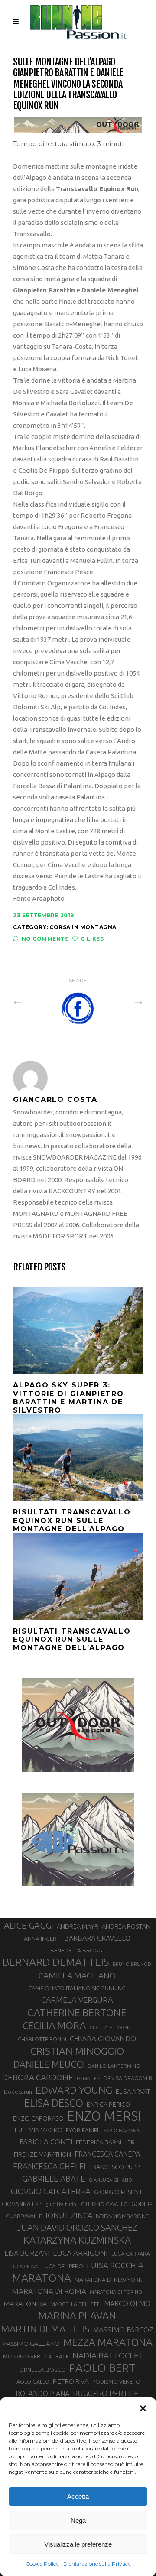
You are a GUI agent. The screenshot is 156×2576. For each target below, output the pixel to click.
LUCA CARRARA (131, 2254)
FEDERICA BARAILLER (105, 2142)
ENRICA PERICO (108, 2105)
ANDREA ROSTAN (126, 1926)
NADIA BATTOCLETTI (112, 2355)
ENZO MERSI (104, 2116)
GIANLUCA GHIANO (110, 2180)
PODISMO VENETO (116, 2381)
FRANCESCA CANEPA (107, 2154)
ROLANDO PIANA (42, 2394)
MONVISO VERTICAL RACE (36, 2356)
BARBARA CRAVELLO (97, 1938)
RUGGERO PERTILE (106, 2393)
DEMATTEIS (88, 2079)
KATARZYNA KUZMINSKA (77, 2240)
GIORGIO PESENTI (119, 2192)
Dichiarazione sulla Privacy (97, 2564)
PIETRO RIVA (71, 2381)
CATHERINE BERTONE (77, 2012)
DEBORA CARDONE (38, 2077)
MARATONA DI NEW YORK (108, 2280)
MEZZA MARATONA (108, 2342)
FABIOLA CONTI (46, 2142)
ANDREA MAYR (78, 1926)
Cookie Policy (42, 2564)
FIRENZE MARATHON (42, 2154)
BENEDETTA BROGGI (77, 1950)
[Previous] (36, 1003)
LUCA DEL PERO (62, 2266)
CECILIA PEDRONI (110, 2027)
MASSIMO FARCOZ (123, 2330)
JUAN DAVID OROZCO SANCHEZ (77, 2228)
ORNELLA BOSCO (42, 2370)
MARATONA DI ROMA (49, 2291)
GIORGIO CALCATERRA (51, 2191)
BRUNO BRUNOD (132, 1964)
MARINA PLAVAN (77, 2316)
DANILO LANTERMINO (114, 2066)
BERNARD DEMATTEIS (56, 1962)
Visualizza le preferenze (78, 2544)
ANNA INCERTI (42, 1939)
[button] (143, 2408)
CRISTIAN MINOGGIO (77, 2051)
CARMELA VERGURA (77, 2000)
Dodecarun (18, 2092)
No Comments (45, 939)
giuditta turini (62, 2204)
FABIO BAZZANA (122, 2131)
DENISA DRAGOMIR (128, 2078)
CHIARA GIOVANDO (103, 2038)
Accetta (78, 2496)
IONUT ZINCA (69, 2215)
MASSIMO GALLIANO (31, 2344)
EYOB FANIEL (83, 2130)
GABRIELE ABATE (54, 2179)
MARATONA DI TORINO (116, 2292)
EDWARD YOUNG (74, 2090)
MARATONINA (25, 2303)
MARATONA (42, 2278)
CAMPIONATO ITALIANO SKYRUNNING (77, 1988)
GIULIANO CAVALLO (104, 2204)
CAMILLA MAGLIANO (77, 1975)
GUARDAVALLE (24, 2216)
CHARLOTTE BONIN (42, 2039)
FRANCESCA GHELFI (49, 2166)
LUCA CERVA (24, 2267)
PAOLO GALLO (31, 2381)
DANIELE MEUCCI (49, 2064)
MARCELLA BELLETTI (75, 2304)
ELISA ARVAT (133, 2091)
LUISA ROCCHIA (115, 2265)
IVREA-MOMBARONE (122, 2216)
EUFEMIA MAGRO (39, 2130)
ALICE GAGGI (29, 1925)
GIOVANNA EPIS (22, 2204)
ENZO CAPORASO (38, 2118)
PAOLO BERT (102, 2368)
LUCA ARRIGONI (80, 2253)
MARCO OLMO (127, 2303)
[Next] (120, 1003)
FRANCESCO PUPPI (115, 2167)
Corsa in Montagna (83, 927)
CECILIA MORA (54, 2025)
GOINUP (142, 2204)
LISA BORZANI (27, 2253)
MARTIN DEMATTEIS (45, 2329)
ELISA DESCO (54, 2103)
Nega (78, 2520)
